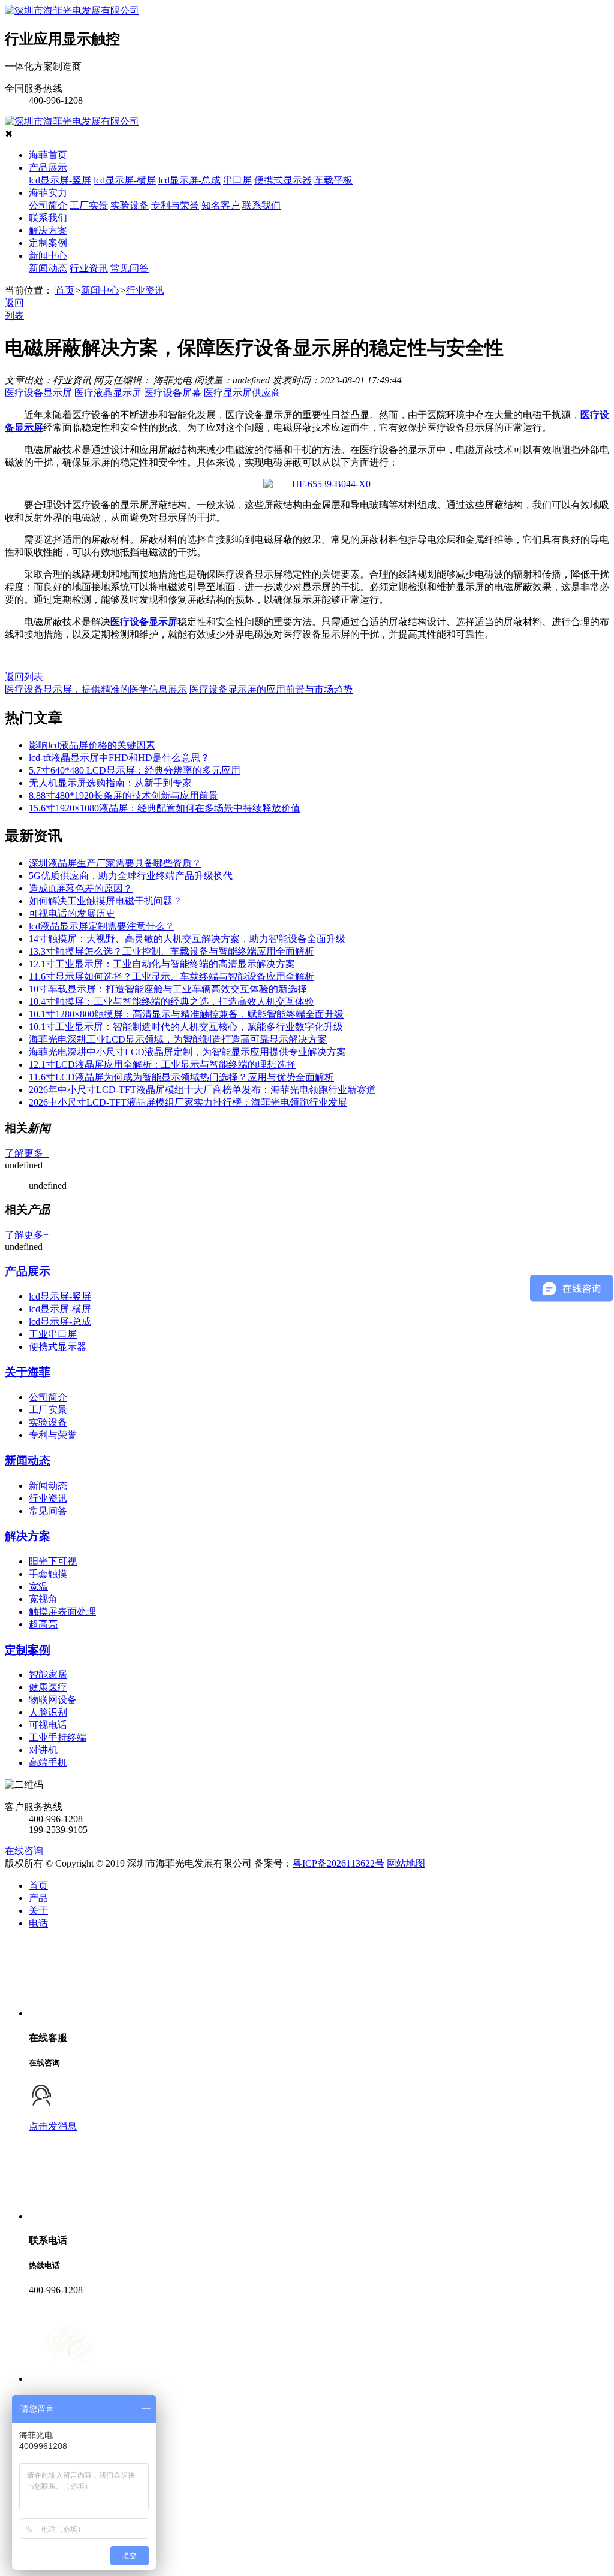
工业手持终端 (58, 1737)
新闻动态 (48, 268)
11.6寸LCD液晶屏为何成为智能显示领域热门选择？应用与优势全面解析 (181, 1077)
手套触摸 (48, 1574)
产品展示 (48, 167)
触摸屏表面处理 (62, 1612)
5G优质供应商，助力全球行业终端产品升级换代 (131, 876)
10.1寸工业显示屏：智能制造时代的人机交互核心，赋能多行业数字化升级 (186, 1027)
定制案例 (48, 243)
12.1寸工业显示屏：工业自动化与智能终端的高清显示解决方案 (162, 964)
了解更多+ (27, 1153)
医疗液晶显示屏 (108, 393)
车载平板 (333, 180)
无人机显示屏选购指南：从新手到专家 (110, 783)
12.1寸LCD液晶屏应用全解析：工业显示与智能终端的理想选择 (162, 1064)
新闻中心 (48, 256)
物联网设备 (53, 1700)
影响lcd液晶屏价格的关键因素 (92, 745)
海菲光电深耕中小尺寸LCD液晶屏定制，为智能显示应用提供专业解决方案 (187, 1052)
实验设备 (130, 205)
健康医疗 (48, 1687)
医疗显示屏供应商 (242, 393)
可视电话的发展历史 (72, 913)
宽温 (38, 1586)
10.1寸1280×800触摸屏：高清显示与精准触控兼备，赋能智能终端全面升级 (186, 1014)
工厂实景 (89, 205)
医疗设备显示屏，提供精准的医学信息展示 (96, 689)
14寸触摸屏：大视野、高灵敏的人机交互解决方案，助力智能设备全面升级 (187, 939)
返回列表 (24, 677)
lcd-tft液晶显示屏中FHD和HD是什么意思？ (119, 758)
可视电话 (48, 1725)
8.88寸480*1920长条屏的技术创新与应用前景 (124, 795)
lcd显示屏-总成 (189, 180)
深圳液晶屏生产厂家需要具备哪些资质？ (115, 863)
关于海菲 (28, 1372)
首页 (65, 290)
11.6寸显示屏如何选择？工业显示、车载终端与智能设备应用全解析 (171, 976)
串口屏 (237, 180)
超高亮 (43, 1624)
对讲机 (43, 1750)
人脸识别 (48, 1712)
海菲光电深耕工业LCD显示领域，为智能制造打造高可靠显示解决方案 (178, 1039)
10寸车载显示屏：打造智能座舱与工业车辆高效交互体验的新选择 (168, 989)
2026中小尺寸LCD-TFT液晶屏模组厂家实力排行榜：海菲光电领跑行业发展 (188, 1102)
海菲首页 (48, 155)
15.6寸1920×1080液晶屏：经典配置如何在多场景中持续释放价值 (165, 808)
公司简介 (48, 205)
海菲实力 (48, 193)
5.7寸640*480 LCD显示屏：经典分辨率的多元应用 (135, 770)
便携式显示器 (283, 180)
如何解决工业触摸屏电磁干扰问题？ (106, 901)
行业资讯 (89, 268)
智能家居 (48, 1674)
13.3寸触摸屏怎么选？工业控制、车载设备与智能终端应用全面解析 (171, 951)
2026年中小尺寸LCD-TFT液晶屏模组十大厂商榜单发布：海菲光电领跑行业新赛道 (202, 1090)
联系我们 (261, 205)
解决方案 (48, 230)
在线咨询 (24, 1851)
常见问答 (130, 268)
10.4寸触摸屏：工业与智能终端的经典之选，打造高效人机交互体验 (171, 1002)
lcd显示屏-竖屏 (60, 180)
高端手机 (48, 1763)
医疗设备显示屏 (38, 393)
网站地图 (406, 1863)
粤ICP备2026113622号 (338, 1863)
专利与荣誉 (175, 205)
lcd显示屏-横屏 (125, 180)
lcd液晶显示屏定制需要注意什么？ (102, 926)
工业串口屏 (53, 1334)
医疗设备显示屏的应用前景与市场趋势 (271, 689)
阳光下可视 (53, 1561)
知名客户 (221, 205)
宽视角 (43, 1599)
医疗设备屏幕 (173, 393)
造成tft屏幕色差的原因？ (81, 888)
